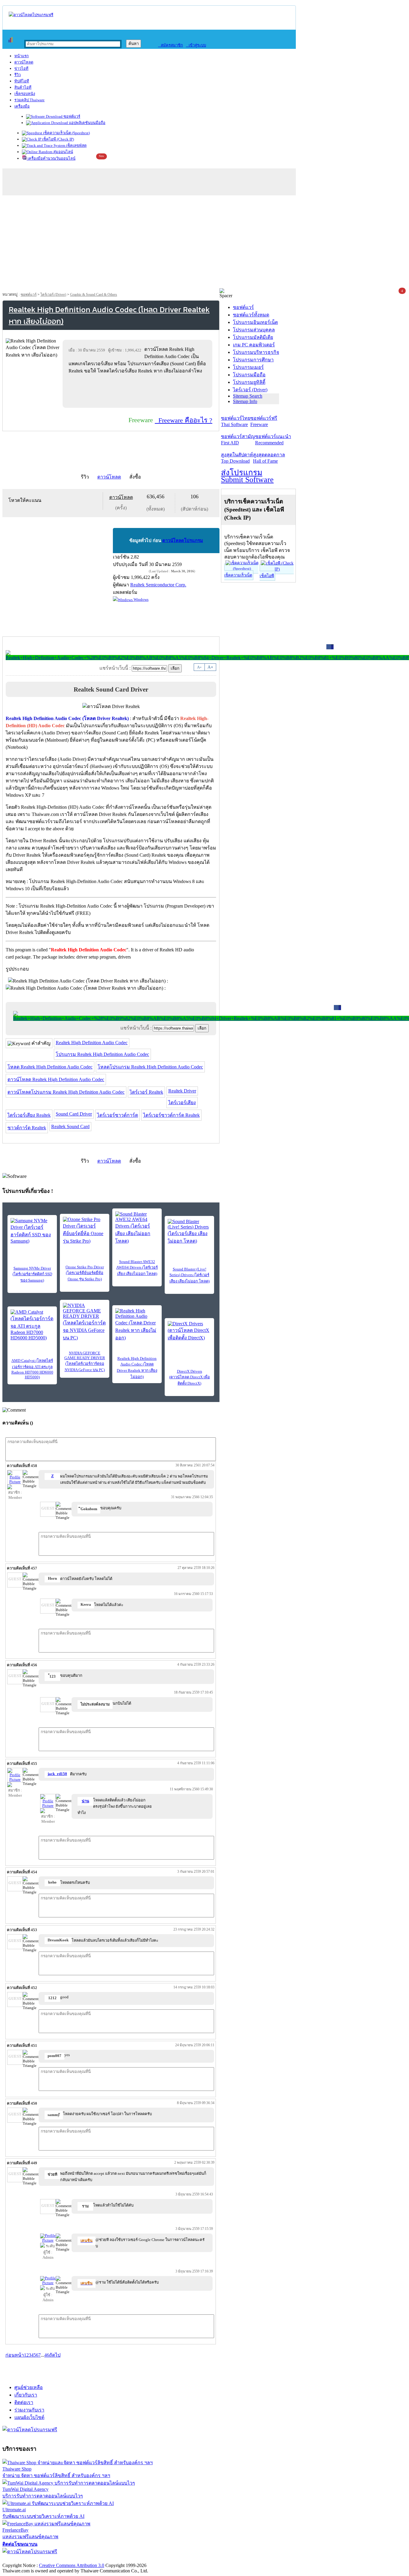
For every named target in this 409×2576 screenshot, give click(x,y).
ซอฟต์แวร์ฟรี (264, 421)
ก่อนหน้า (15, 2355)
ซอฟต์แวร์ (71, 116)
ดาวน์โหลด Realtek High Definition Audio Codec (56, 1079)
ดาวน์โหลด (24, 62)
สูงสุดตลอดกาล (269, 458)
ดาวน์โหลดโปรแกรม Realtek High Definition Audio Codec (66, 1092)
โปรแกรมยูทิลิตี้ (249, 382)
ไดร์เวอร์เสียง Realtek (29, 1115)
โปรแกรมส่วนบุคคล (254, 330)
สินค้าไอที (23, 87)
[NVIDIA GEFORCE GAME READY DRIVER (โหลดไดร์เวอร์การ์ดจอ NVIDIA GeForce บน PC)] (85, 1322)
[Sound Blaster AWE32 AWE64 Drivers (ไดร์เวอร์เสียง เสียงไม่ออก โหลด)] (137, 1228)
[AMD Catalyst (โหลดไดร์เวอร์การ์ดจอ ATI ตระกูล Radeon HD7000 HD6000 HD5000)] (32, 1325)
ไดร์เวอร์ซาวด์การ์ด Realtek (171, 1115)
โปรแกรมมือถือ (249, 375)
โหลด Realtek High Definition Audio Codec (50, 1067)
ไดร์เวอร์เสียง (182, 1103)
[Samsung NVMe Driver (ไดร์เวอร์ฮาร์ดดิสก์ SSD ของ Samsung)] (32, 1231)
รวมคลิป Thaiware (29, 100)
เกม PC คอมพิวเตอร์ (254, 345)
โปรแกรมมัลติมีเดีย (253, 337)
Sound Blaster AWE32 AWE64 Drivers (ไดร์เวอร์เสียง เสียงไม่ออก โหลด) (137, 1268)
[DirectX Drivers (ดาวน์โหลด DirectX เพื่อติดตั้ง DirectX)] (189, 1331)
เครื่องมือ (22, 106)
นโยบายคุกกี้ (124, 2559)
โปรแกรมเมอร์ (248, 367)
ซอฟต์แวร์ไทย (236, 421)
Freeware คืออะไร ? (184, 420)
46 (47, 2355)
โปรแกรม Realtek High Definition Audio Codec (102, 1054)
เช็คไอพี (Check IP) (58, 139)
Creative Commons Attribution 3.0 (72, 2565)
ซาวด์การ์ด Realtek (27, 1128)
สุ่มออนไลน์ (63, 152)
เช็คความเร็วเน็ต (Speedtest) (66, 133)
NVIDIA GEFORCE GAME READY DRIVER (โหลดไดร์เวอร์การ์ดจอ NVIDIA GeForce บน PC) (85, 1361)
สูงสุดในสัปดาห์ (237, 458)
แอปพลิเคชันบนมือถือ (87, 123)
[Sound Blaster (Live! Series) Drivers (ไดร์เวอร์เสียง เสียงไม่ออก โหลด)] (189, 1232)
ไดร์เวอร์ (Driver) (53, 295)
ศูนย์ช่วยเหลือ (29, 2387)
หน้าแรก (22, 56)
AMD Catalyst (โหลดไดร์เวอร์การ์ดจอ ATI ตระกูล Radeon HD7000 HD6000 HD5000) (32, 1369)
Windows (141, 599)
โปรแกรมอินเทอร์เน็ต (255, 322)
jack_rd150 (57, 1774)
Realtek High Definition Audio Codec (92, 1043)
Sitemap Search (248, 396)
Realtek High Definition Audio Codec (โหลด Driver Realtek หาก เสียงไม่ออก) (137, 1368)
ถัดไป (55, 2355)
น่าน (85, 1801)
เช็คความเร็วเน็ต (238, 575)
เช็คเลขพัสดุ (76, 145)
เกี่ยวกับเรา (26, 2395)
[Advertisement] (205, 243)
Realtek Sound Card (70, 1126)
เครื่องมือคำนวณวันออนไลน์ (51, 158)
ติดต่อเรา (24, 2402)
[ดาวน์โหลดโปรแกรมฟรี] (31, 15)
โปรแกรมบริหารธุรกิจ (256, 352)
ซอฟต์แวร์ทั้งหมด (251, 315)
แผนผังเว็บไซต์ (29, 2417)
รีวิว (18, 75)
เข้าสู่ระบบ (196, 45)
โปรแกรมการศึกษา (253, 360)
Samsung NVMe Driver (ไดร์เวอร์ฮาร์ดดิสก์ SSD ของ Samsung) (32, 1274)
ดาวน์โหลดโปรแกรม (183, 541)
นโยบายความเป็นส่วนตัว (79, 2559)
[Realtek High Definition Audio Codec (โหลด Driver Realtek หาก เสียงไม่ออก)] (137, 1325)
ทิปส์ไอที (22, 81)
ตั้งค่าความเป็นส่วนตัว (25, 2559)
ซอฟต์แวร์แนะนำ (273, 440)
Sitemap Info (245, 401)
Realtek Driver (182, 1091)
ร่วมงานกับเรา (29, 2410)
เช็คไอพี (267, 576)
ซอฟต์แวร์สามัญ (238, 440)
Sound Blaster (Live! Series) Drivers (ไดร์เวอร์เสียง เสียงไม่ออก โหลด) (190, 1275)
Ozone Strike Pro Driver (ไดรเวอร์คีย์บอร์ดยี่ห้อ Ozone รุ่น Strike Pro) (85, 1273)
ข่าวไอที (21, 68)
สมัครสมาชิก (171, 45)
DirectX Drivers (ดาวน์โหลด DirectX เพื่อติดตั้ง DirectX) (190, 1377)
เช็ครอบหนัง (25, 94)
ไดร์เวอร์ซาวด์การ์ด (118, 1115)
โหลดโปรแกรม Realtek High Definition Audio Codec (150, 1067)
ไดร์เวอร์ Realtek (146, 1092)
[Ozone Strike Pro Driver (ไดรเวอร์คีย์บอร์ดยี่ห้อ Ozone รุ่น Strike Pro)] (85, 1231)
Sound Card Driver (74, 1114)
